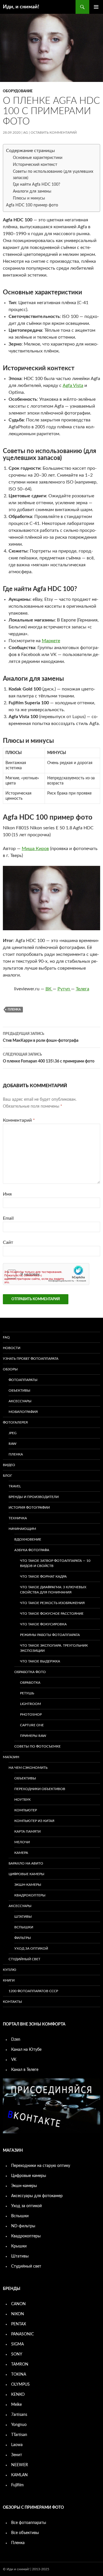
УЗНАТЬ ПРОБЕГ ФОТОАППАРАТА (31, 1359)
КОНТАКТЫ (12, 2002)
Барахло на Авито (26, 1863)
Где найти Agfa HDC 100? (36, 185)
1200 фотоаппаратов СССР (33, 1991)
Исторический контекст (35, 165)
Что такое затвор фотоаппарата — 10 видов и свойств (55, 1563)
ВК (49, 989)
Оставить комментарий (54, 133)
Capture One (32, 1725)
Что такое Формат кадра (43, 1576)
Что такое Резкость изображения (52, 1603)
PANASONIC (22, 2334)
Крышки (19, 2246)
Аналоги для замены (32, 191)
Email (8, 1218)
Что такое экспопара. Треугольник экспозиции (54, 1648)
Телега (83, 989)
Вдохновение (28, 1539)
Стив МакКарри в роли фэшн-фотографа (41, 1037)
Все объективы (25, 2533)
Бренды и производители (34, 1497)
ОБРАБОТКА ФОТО (30, 1672)
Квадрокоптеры (30, 1895)
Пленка (18, 2543)
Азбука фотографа (32, 1550)
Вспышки (24, 1927)
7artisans (19, 2415)
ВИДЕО (9, 1465)
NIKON (18, 2314)
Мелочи (22, 1842)
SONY (17, 2354)
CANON (18, 2304)
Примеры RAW (33, 1736)
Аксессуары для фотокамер (37, 2196)
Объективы (19, 1390)
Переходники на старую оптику (41, 2166)
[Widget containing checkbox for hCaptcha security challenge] (46, 1274)
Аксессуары (20, 1401)
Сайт (8, 1242)
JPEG (13, 1433)
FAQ (6, 1337)
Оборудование (18, 91)
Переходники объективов (40, 1789)
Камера (21, 1853)
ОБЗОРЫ (10, 1369)
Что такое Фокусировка (43, 1624)
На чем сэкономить (28, 1768)
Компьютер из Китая (34, 1821)
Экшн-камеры (28, 1885)
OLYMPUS (20, 2385)
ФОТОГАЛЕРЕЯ (15, 1422)
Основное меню (96, 7)
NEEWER (20, 2465)
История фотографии (29, 1507)
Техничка (18, 1518)
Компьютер (26, 1810)
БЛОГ (7, 1476)
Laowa (17, 2445)
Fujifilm (17, 2485)
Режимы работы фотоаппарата (50, 1635)
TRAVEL (15, 1486)
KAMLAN (19, 2475)
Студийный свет (24, 1959)
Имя (7, 1194)
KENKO (18, 2395)
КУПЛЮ (10, 1970)
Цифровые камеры (26, 1874)
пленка (14, 1009)
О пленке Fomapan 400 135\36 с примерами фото (49, 1058)
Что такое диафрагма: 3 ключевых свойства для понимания (53, 1590)
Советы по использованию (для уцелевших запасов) (53, 175)
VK (14, 2060)
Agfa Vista (73, 385)
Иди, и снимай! (21, 7)
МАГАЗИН (11, 1757)
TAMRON (20, 2364)
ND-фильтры (23, 2226)
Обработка (30, 1683)
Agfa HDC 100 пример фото (32, 205)
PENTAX (19, 2324)
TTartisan (19, 2435)
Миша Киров (35, 849)
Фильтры (23, 1938)
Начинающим (22, 1529)
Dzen (16, 2040)
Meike (16, 2405)
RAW (12, 1444)
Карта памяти (27, 1831)
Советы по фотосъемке (37, 1746)
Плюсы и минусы (29, 198)
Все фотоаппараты (29, 2523)
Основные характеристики (38, 158)
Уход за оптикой (31, 1948)
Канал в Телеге (25, 2070)
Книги (9, 1980)
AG (26, 133)
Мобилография (23, 1412)
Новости (12, 1348)
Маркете (51, 641)
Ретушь (27, 1693)
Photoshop (31, 1714)
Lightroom (30, 1704)
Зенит (17, 2455)
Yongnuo (19, 2425)
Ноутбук (22, 1800)
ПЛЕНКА (16, 1454)
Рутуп (64, 989)
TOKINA (19, 2374)
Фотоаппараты (23, 1380)
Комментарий (19, 1120)
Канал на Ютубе (26, 2050)
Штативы (23, 1917)
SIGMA (17, 2344)
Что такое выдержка (40, 1661)
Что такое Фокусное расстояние (52, 1614)
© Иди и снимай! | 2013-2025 (26, 2569)
